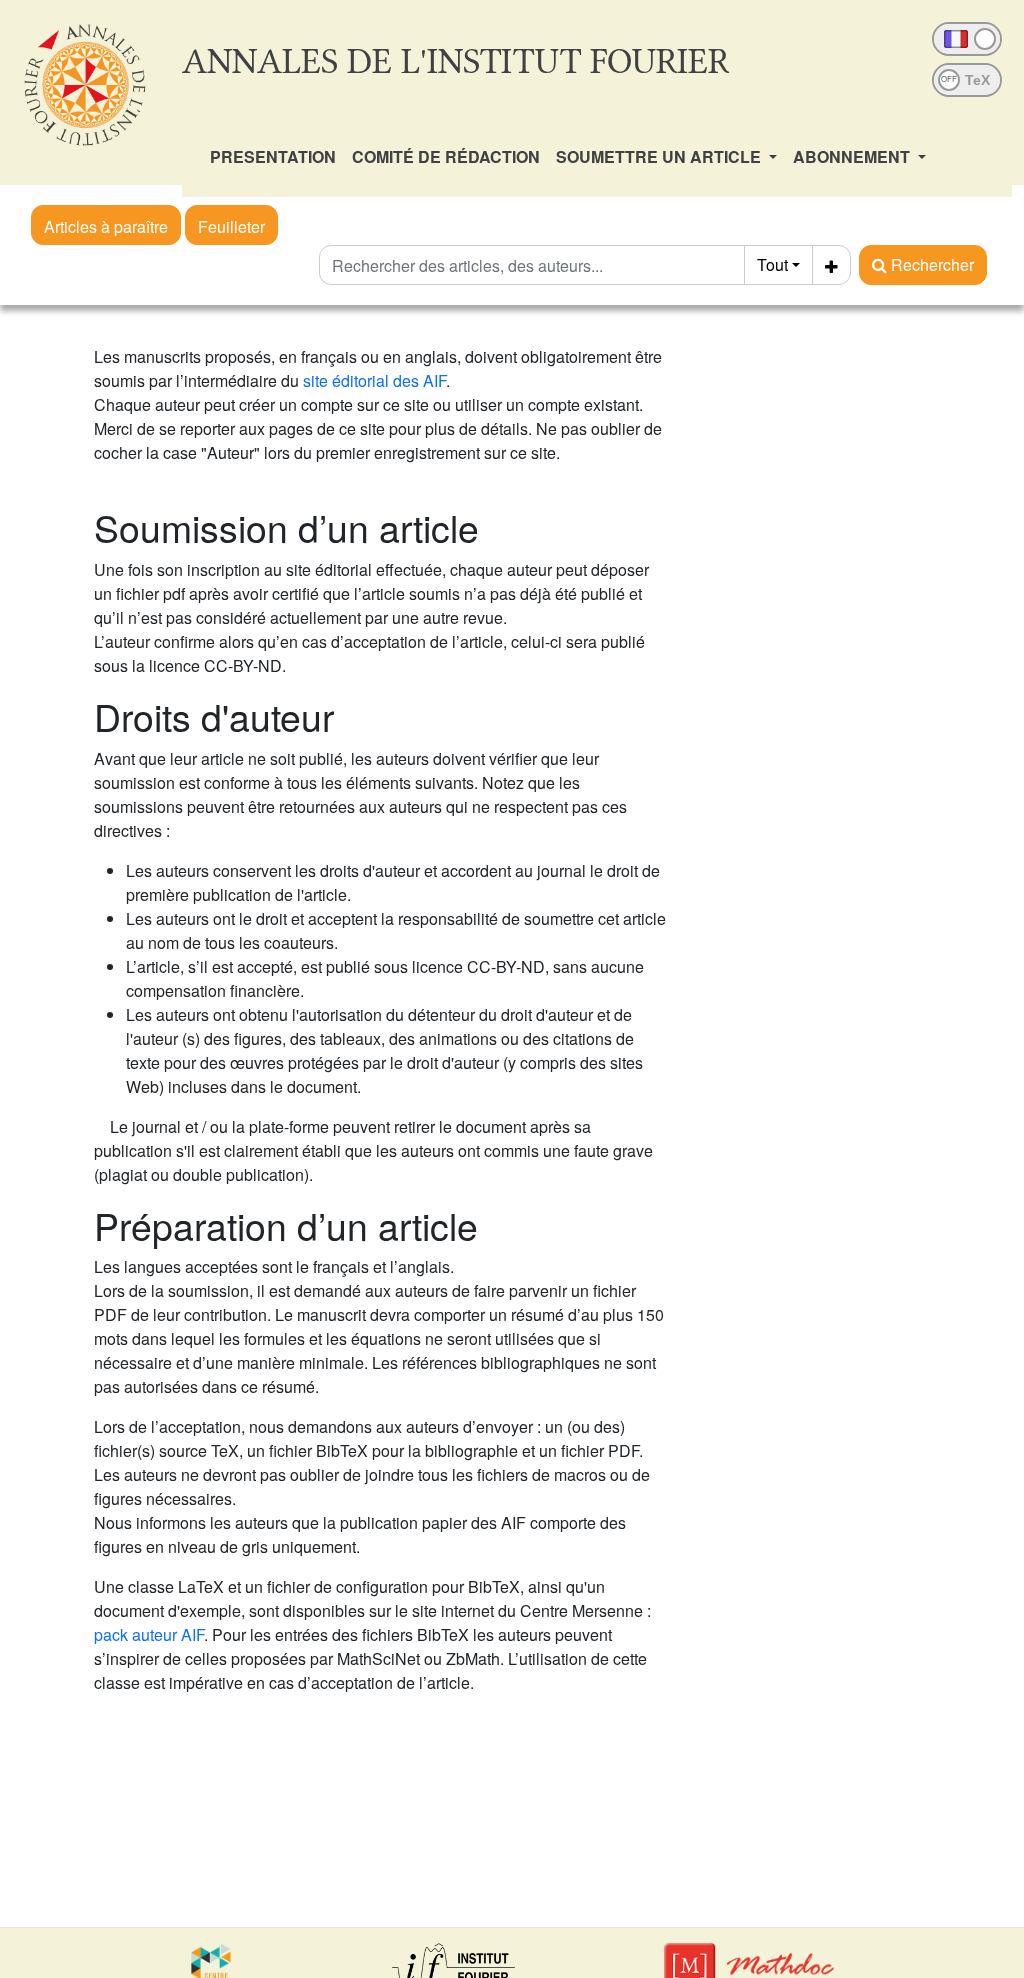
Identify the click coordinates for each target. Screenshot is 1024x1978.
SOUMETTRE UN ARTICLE (660, 156)
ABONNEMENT (853, 156)
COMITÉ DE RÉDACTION (446, 156)
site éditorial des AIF (374, 380)
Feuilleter (231, 226)
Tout (772, 264)
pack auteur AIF (149, 1634)
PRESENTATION (273, 156)
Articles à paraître (106, 226)
